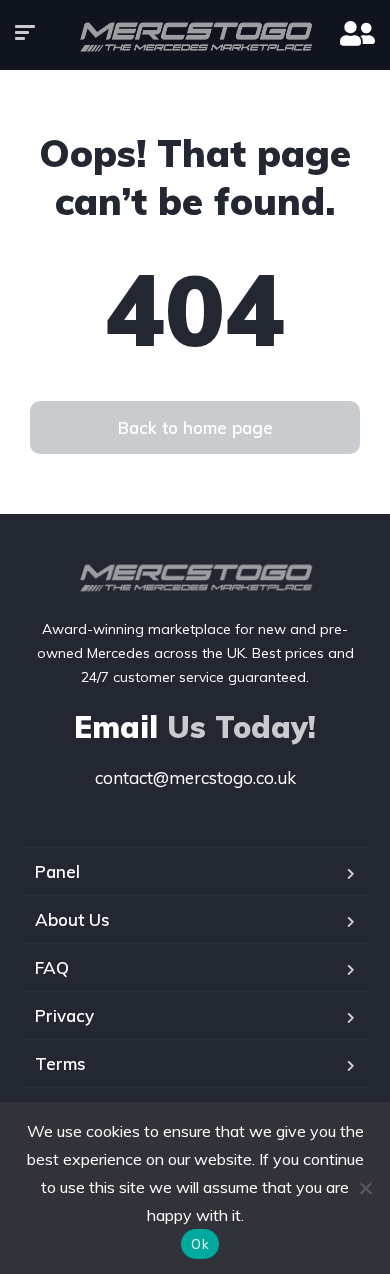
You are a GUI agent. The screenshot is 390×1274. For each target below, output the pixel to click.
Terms (60, 1063)
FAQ (52, 967)
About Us (72, 919)
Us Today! (195, 727)
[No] (365, 1188)
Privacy (64, 1015)
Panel (57, 871)
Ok (200, 1244)
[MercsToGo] (195, 35)
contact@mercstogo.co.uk (195, 777)
